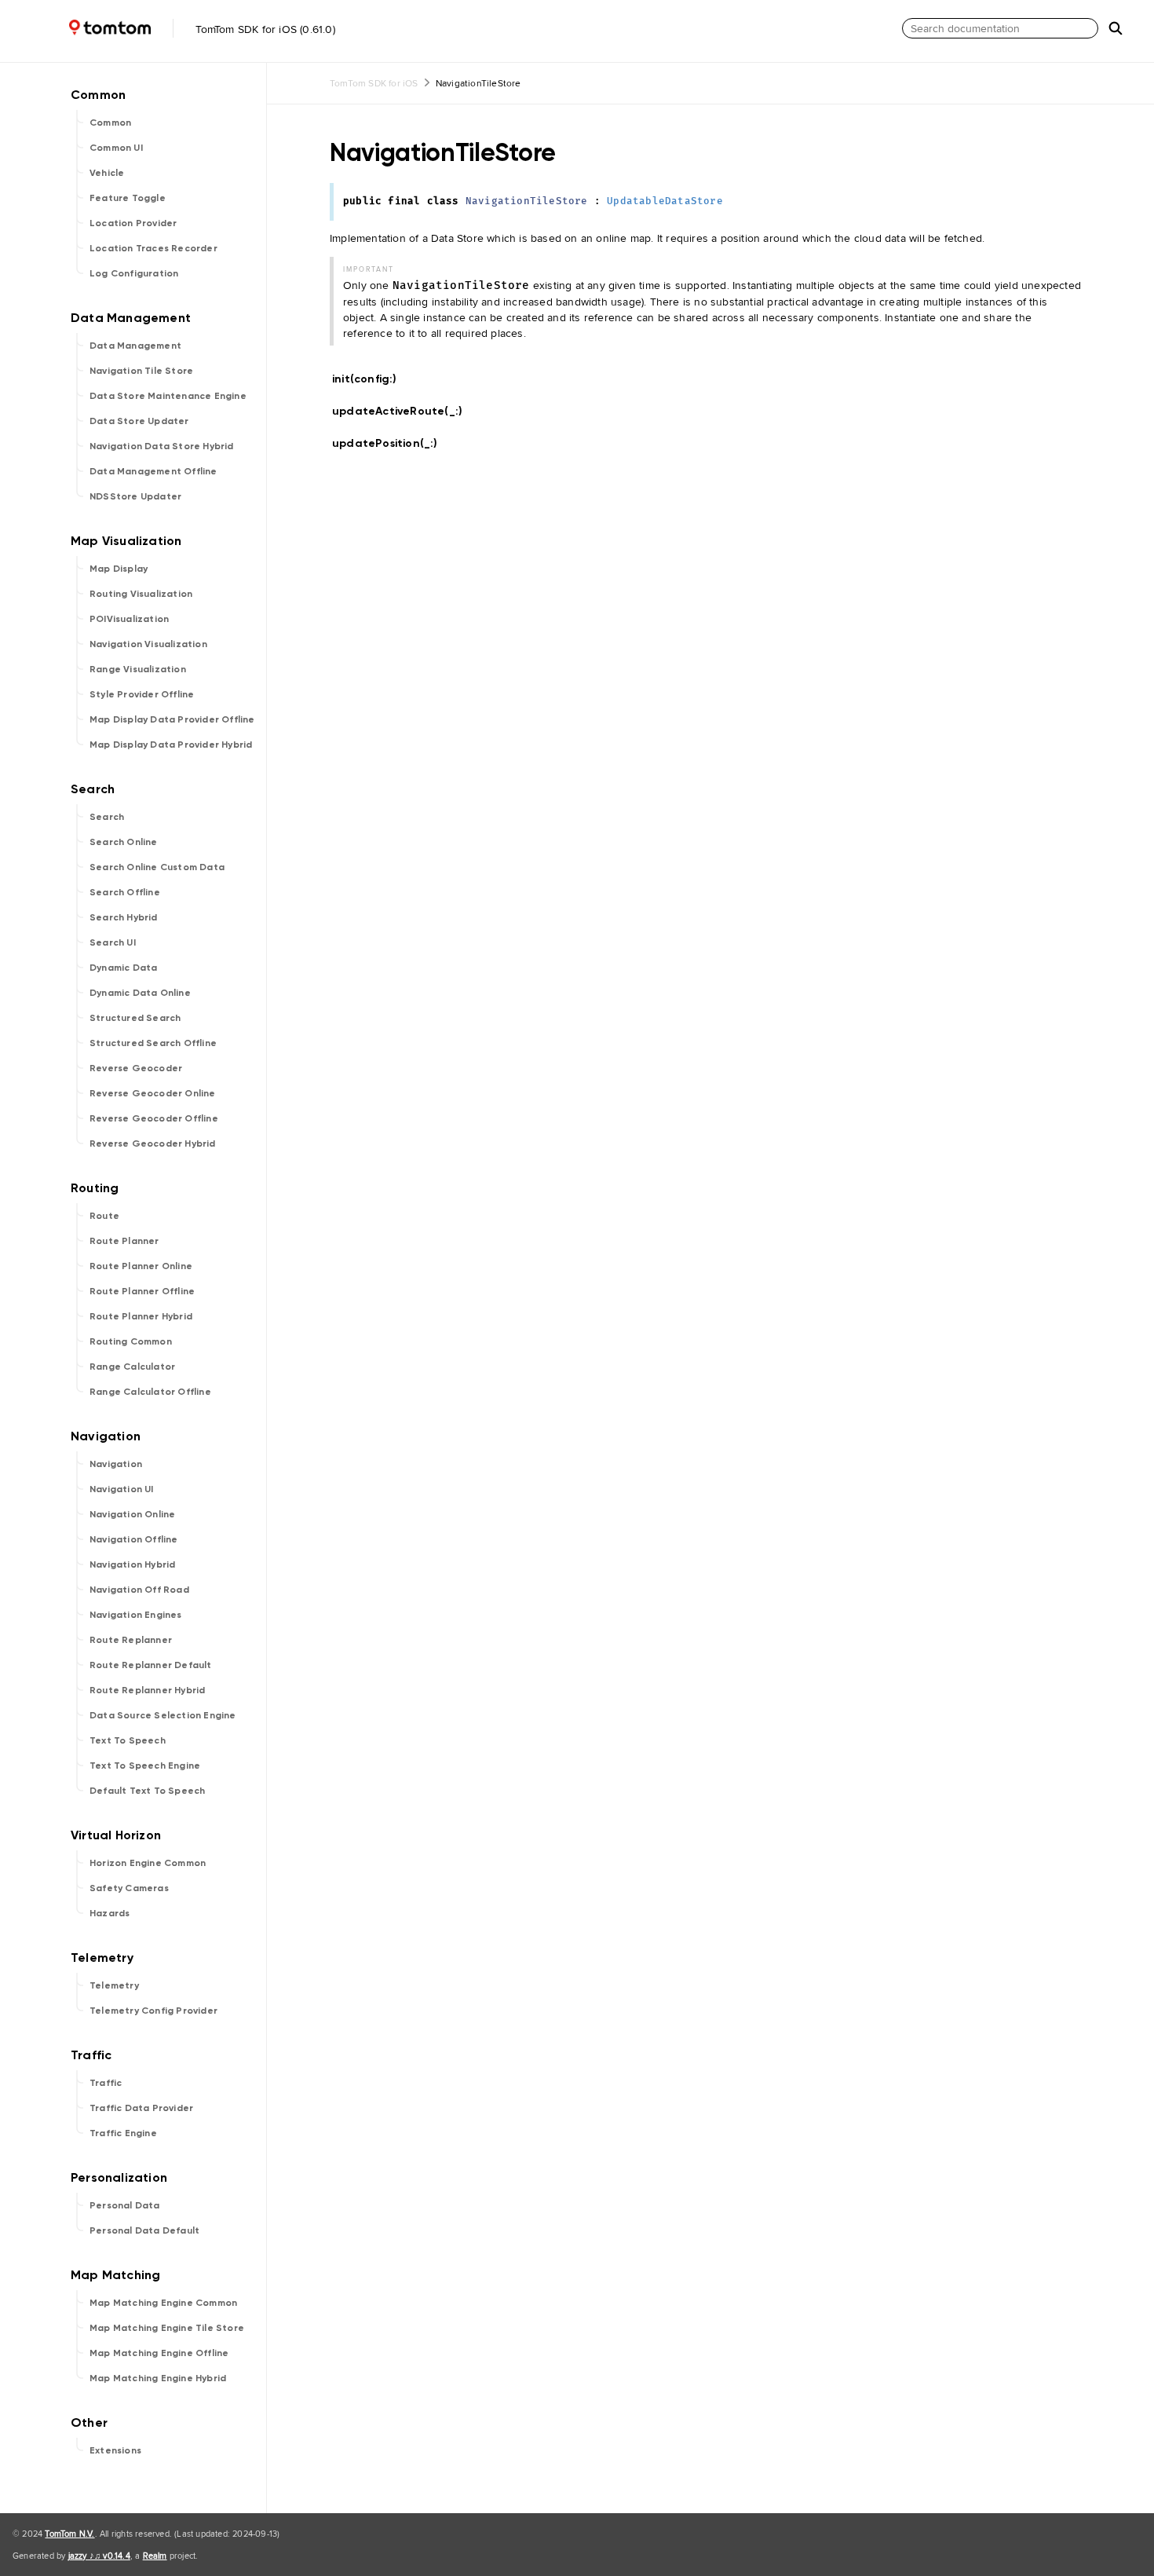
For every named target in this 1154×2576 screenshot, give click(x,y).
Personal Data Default (144, 2230)
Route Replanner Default (151, 1665)
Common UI (116, 148)
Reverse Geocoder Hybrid (153, 1143)
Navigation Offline (134, 1539)
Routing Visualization (141, 594)
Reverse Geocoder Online (153, 1093)
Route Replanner (131, 1640)
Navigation (116, 1464)
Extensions (115, 2450)
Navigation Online (132, 1514)
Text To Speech (128, 1740)
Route (104, 1216)
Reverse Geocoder (136, 1068)
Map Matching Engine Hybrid (158, 2378)
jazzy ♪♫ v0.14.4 (99, 2556)
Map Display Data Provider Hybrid (171, 745)
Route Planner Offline (142, 1291)
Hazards (110, 1913)
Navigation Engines (136, 1615)
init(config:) (371, 379)
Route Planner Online (141, 1266)
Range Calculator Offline (150, 1392)
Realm (155, 2556)
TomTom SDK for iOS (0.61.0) (264, 29)
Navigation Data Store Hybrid (162, 446)
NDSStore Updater (135, 496)
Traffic (106, 2083)
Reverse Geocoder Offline (154, 1118)
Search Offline (125, 892)
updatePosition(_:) (392, 443)
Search (107, 817)
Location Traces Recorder (153, 248)
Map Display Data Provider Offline (172, 719)
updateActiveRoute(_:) (404, 411)
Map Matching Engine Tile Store (167, 2328)
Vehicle (107, 173)
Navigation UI (122, 1489)
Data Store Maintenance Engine (168, 396)
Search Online (124, 842)
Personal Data (125, 2205)
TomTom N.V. (69, 2534)
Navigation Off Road (139, 1590)
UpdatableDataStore (665, 201)
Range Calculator (132, 1367)
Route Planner (124, 1241)
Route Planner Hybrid (141, 1316)
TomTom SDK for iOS (374, 83)
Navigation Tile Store (141, 371)
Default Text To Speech (147, 1791)
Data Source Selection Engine (163, 1715)
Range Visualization (138, 669)
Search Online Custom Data (157, 867)
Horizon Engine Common (148, 1863)
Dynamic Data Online (140, 993)
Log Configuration (134, 273)
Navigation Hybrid (132, 1564)
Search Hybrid (124, 917)
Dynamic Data (123, 968)
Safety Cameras (129, 1888)
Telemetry (114, 1985)
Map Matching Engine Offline (159, 2353)
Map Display (119, 569)
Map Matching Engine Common (163, 2303)
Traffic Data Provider (141, 2108)
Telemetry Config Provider (153, 2011)
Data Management (135, 346)
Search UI (113, 942)
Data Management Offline (153, 471)
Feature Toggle (128, 198)
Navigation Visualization (148, 644)
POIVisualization (129, 619)
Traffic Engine (123, 2133)
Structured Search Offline (153, 1043)
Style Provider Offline (142, 694)
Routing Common (131, 1341)
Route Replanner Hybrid (147, 1690)
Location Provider (133, 223)
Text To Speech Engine (145, 1766)
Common (110, 123)
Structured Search (135, 1018)
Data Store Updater (139, 421)
